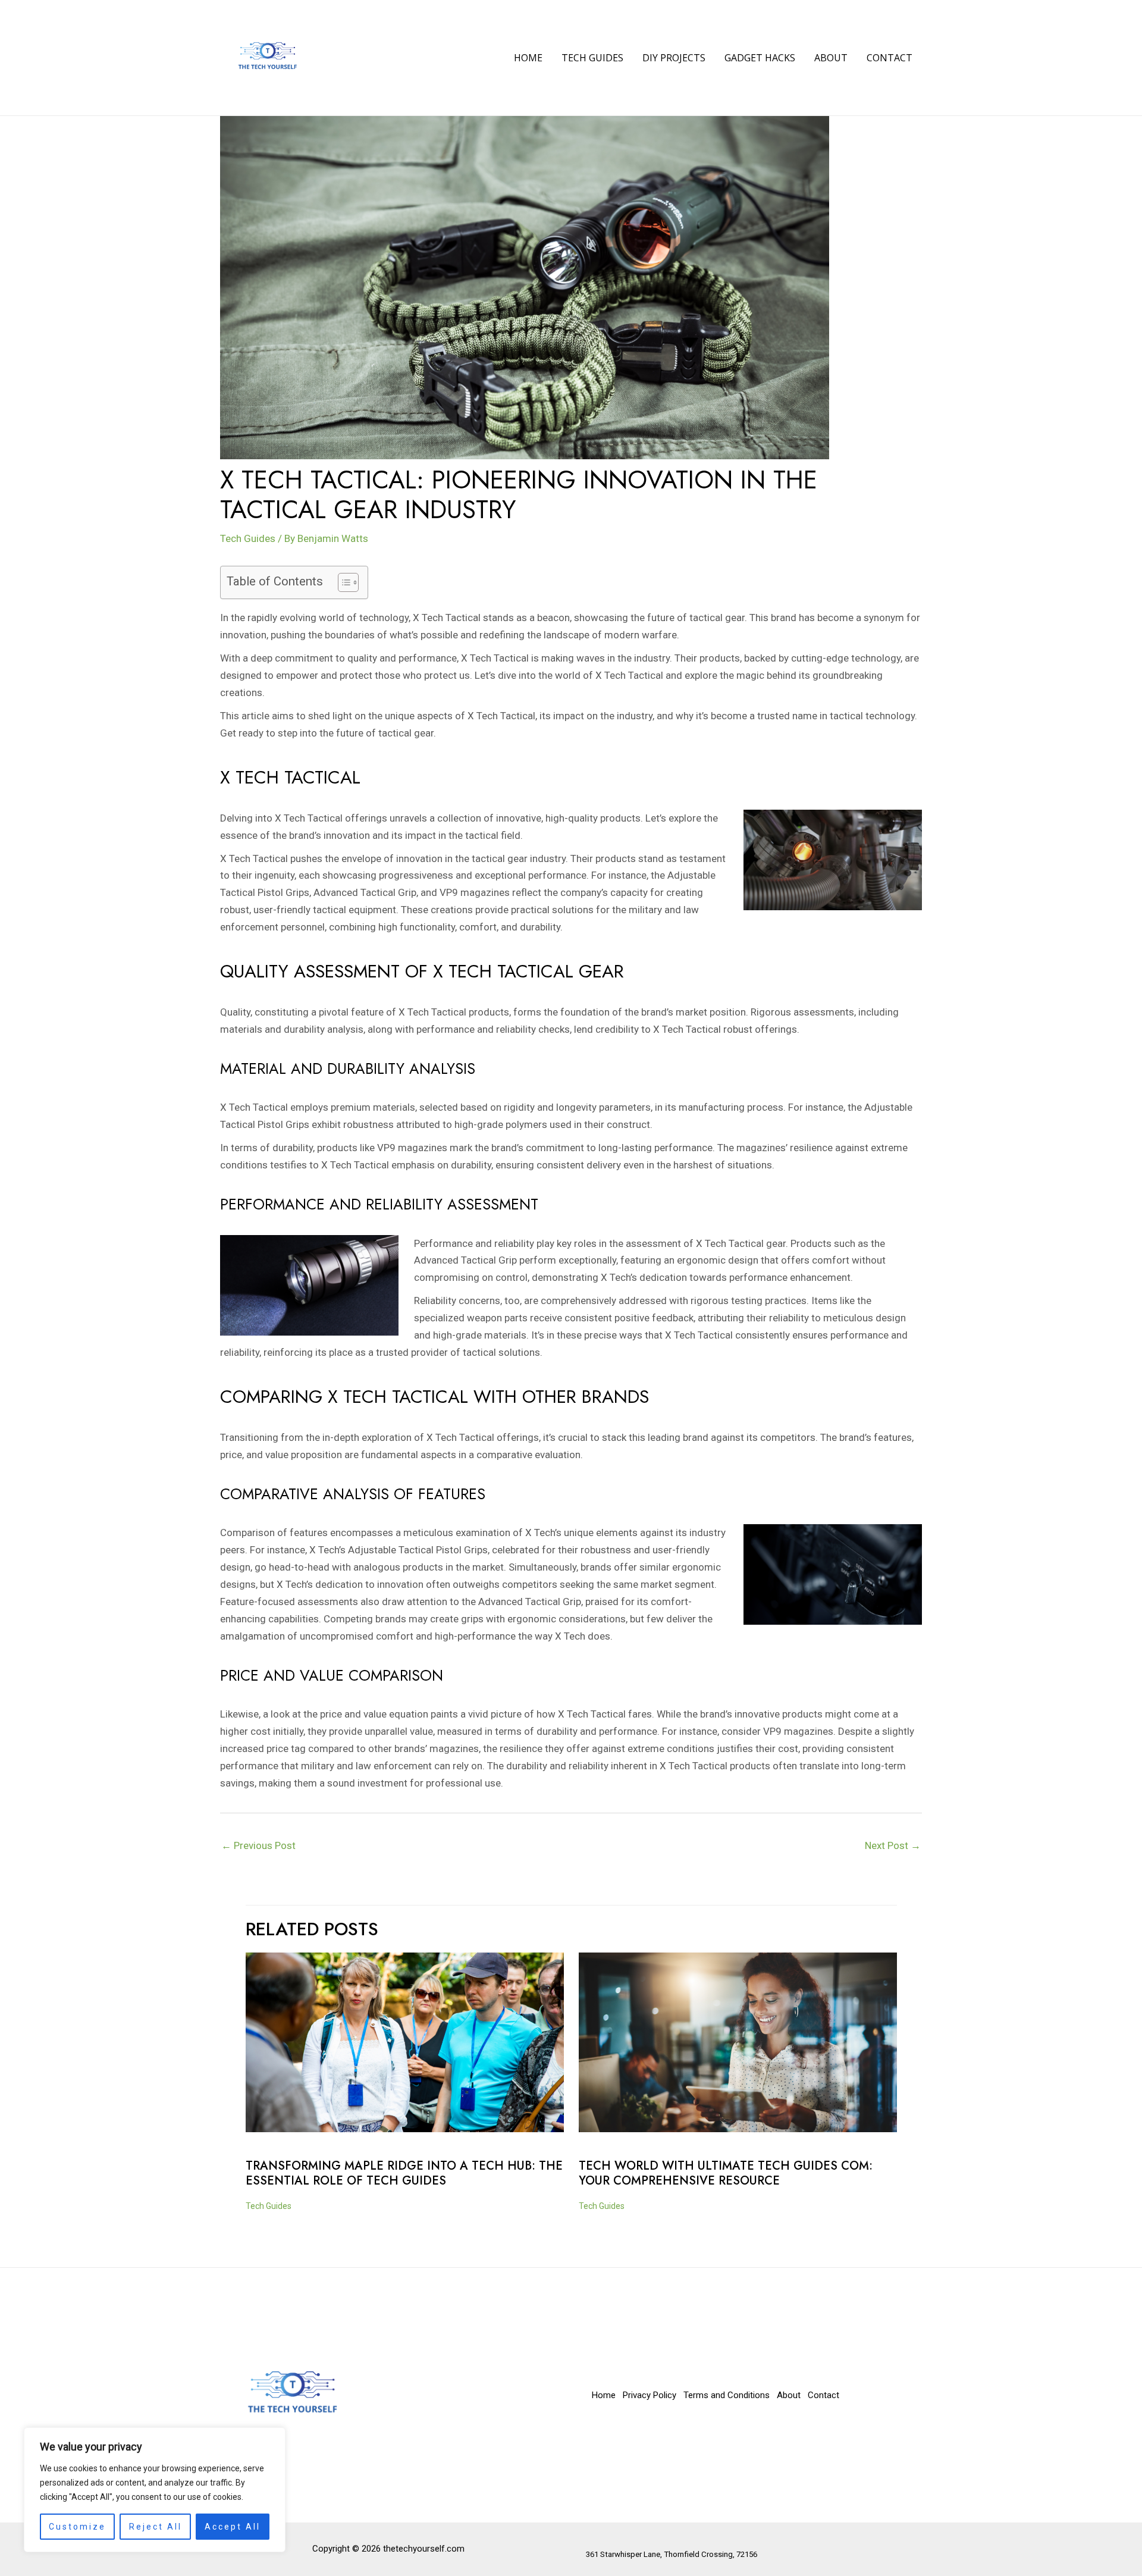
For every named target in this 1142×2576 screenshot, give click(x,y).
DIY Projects (674, 58)
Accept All (233, 2527)
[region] (155, 2490)
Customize (77, 2527)
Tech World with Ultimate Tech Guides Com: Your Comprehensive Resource (726, 2173)
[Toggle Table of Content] (342, 582)
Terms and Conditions (727, 2395)
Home (528, 58)
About (831, 58)
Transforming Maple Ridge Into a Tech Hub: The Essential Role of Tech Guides (404, 2173)
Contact (890, 58)
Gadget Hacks (760, 58)
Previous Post (258, 1845)
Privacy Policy (650, 2395)
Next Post (893, 1845)
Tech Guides (592, 58)
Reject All (156, 2527)
